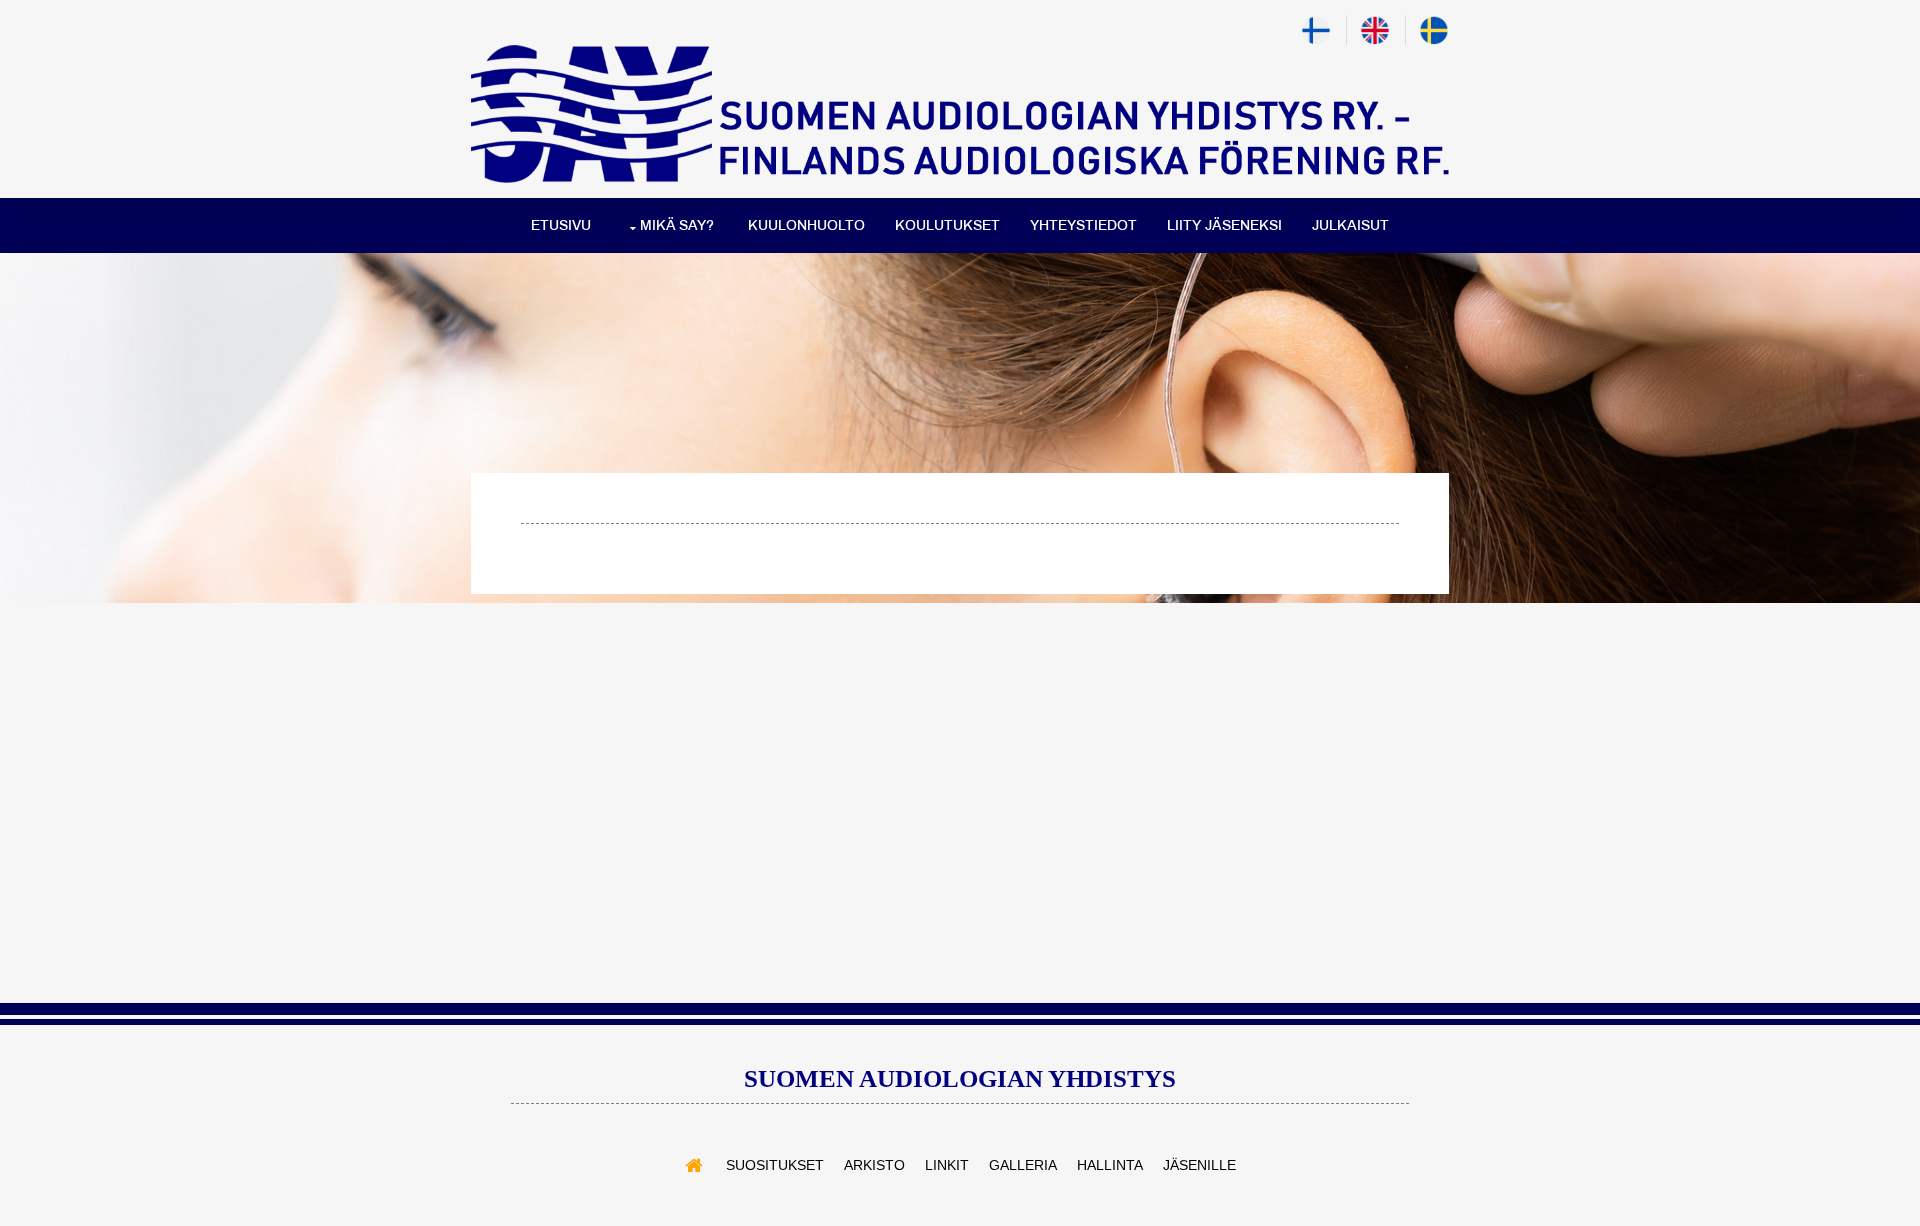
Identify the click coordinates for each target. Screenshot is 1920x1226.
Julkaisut (1350, 225)
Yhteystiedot (1083, 225)
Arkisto (874, 1165)
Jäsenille (1199, 1165)
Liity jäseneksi (1224, 225)
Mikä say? (677, 225)
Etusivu (561, 225)
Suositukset (775, 1165)
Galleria (1023, 1165)
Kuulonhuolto (806, 225)
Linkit (947, 1165)
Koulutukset (947, 225)
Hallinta (1110, 1165)
